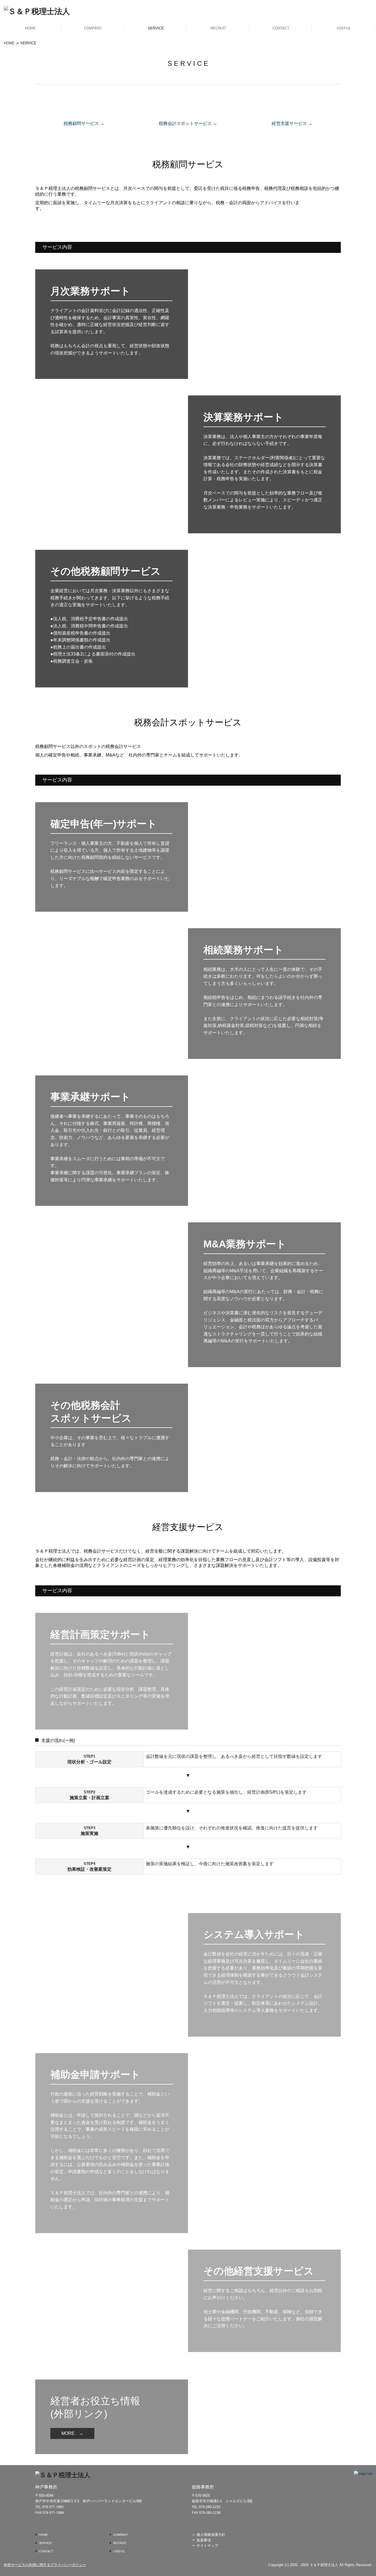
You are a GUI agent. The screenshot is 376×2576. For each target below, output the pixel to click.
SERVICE (156, 28)
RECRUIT (218, 28)
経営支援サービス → (292, 123)
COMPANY (93, 28)
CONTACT (281, 28)
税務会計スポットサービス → (188, 123)
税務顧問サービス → (84, 123)
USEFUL (344, 28)
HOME (30, 28)
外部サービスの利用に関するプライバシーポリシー (45, 2565)
